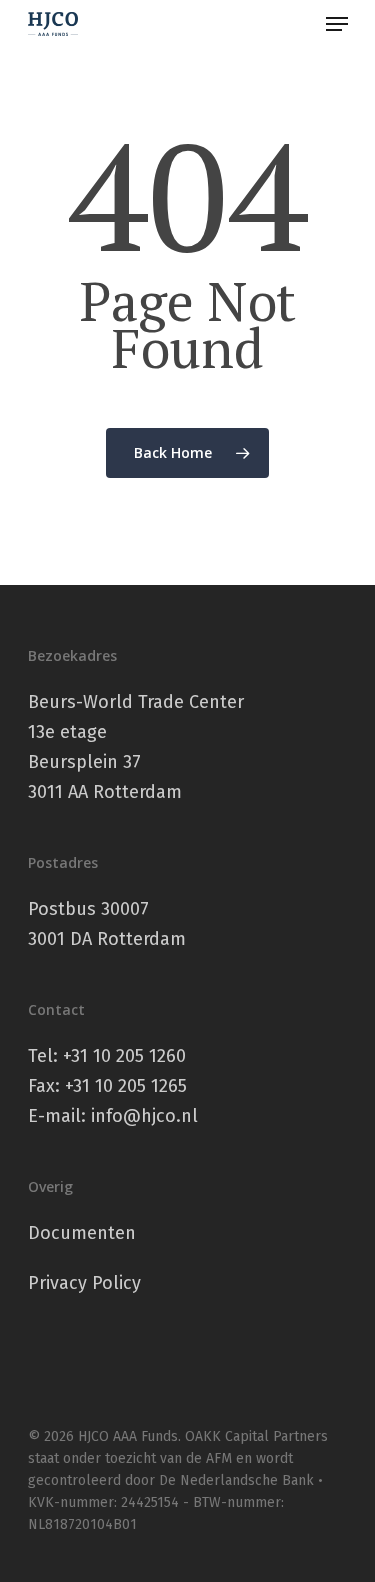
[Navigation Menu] (337, 24)
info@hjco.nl (144, 1116)
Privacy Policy (84, 1283)
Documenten (82, 1233)
